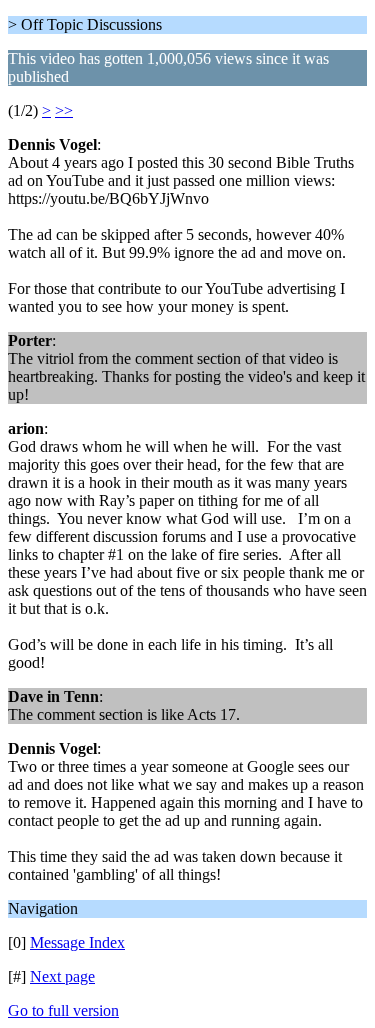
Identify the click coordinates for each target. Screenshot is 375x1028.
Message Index (77, 942)
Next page (62, 976)
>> (64, 110)
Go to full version (63, 1010)
